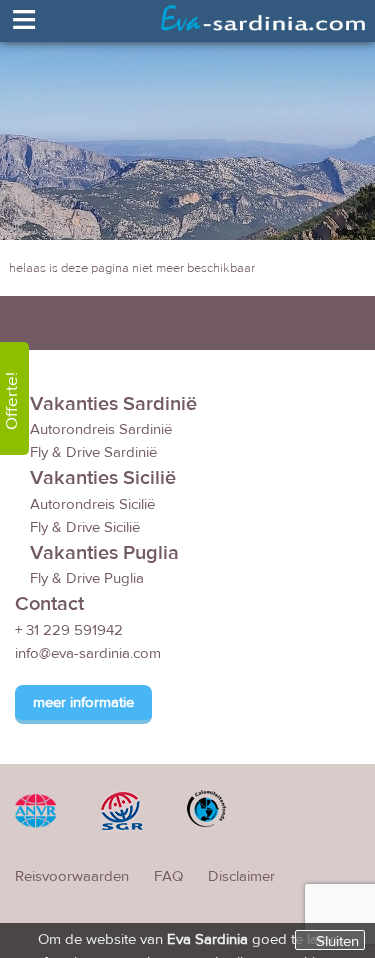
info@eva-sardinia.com (88, 653)
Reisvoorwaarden (72, 876)
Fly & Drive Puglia (87, 578)
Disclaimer (241, 876)
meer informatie (83, 702)
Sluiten (337, 941)
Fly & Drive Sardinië (93, 452)
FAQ (168, 876)
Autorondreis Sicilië (92, 504)
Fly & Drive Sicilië (85, 527)
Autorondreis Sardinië (101, 429)
